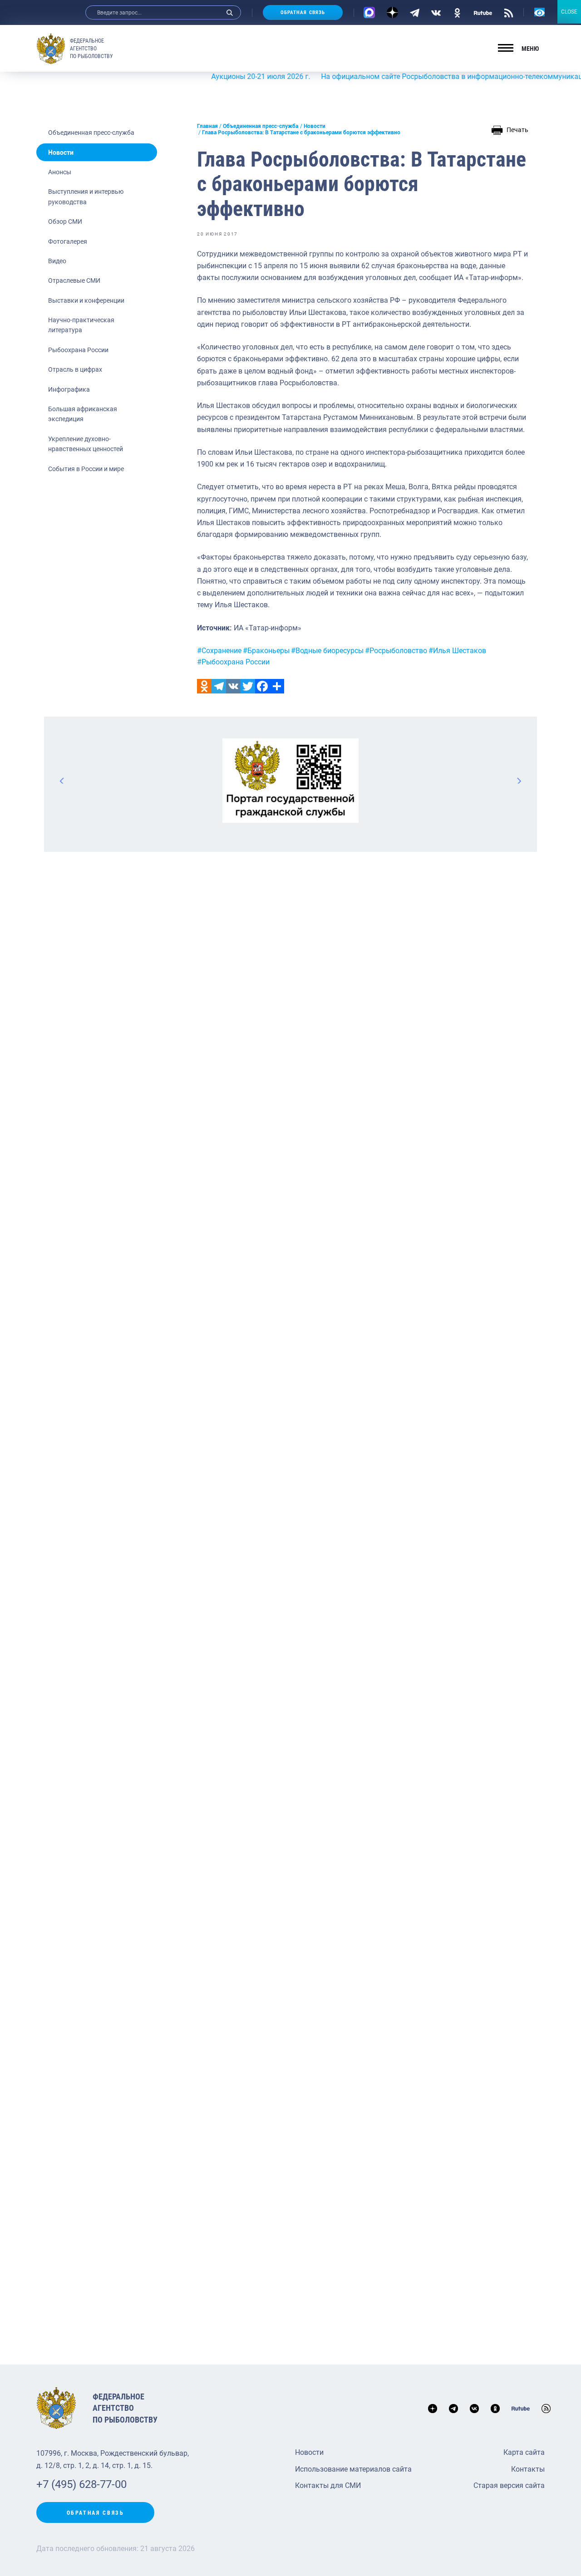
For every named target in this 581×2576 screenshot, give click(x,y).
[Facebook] (262, 686)
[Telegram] (415, 12)
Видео (57, 261)
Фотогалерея (68, 241)
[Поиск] (230, 12)
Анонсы (60, 172)
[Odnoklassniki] (204, 686)
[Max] (369, 12)
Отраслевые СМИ (74, 280)
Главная (207, 126)
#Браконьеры (266, 651)
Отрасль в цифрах (75, 369)
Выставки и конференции (86, 300)
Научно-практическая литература (81, 325)
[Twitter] (248, 686)
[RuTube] (483, 12)
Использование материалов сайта (353, 2469)
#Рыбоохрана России (233, 662)
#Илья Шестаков (457, 651)
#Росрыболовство (396, 651)
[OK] (457, 12)
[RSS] (509, 12)
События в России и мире (86, 469)
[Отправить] (277, 686)
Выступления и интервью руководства (86, 197)
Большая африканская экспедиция (83, 414)
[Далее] (519, 781)
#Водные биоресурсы (327, 651)
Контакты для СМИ (328, 2485)
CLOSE (569, 12)
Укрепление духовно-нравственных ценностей (86, 444)
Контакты (528, 2469)
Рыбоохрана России (78, 350)
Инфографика (69, 389)
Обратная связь (303, 12)
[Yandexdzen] (392, 12)
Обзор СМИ (65, 221)
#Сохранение (219, 651)
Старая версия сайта (509, 2485)
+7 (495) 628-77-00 (81, 2484)
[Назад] (62, 781)
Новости (61, 152)
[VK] (436, 12)
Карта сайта (524, 2452)
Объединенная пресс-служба (91, 133)
